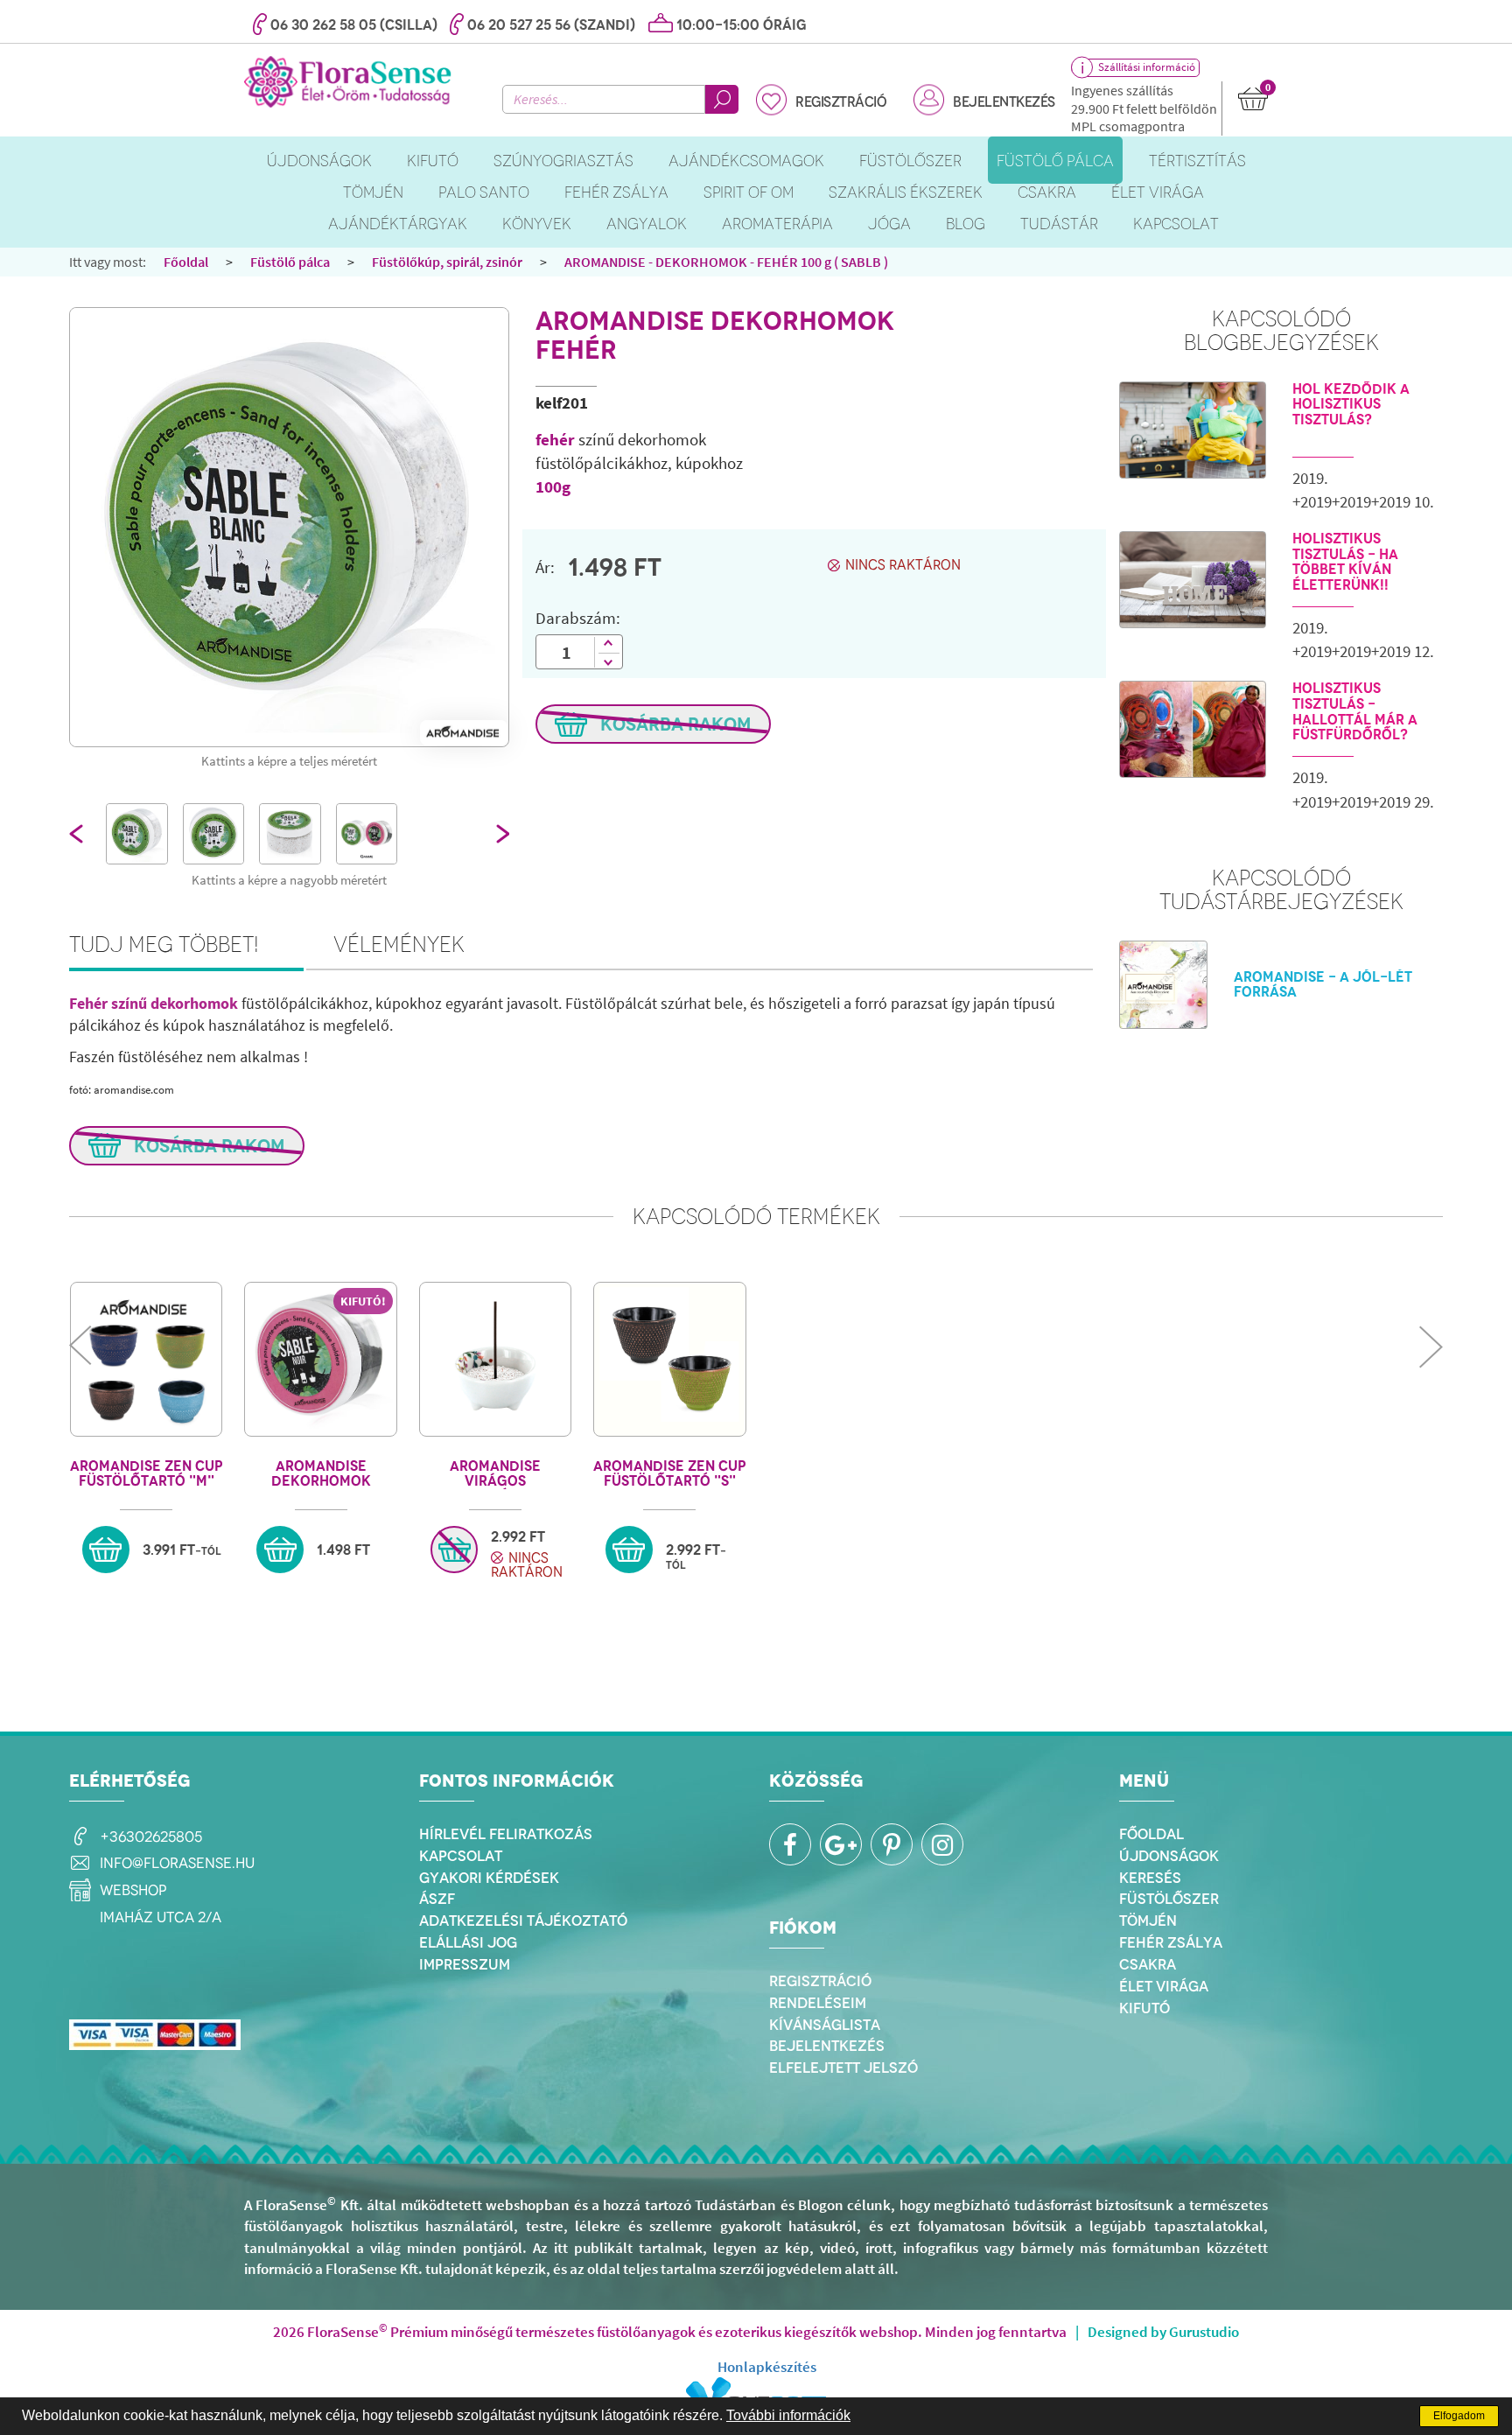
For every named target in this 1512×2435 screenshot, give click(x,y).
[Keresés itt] (722, 99)
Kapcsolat (461, 1856)
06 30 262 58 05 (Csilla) (354, 25)
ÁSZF (437, 1899)
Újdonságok (1169, 1856)
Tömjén (1148, 1921)
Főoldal (186, 262)
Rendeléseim (818, 2003)
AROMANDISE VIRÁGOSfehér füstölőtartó (495, 1474)
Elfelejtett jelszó (843, 2068)
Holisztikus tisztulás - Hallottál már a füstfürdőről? (1355, 711)
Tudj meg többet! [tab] (164, 944)
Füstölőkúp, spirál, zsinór (447, 262)
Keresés (1150, 1878)
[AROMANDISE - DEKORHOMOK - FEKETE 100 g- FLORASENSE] (320, 1359)
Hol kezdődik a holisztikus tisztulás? (1351, 405)
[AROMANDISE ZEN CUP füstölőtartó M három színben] (146, 1359)
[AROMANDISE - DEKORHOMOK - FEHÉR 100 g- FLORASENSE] (289, 527)
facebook (790, 1844)
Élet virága (1164, 1986)
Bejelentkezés (1004, 102)
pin (892, 1844)
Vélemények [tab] (399, 944)
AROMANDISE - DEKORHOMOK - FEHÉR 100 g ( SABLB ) (726, 262)
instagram (942, 1844)
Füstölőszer (1169, 1899)
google (841, 1844)
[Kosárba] (106, 1550)
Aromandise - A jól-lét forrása (1323, 985)
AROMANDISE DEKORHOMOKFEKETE (321, 1474)
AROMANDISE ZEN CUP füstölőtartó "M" (146, 1474)
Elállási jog (468, 1942)
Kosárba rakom (674, 724)
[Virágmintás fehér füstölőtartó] (495, 1359)
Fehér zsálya (1171, 1942)
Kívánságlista (825, 2025)
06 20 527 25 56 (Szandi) (551, 25)
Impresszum (465, 1964)
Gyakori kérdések (489, 1878)
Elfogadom (1459, 2416)
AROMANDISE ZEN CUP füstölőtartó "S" (669, 1474)
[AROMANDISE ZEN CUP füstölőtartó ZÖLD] (669, 1359)
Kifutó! (363, 1301)
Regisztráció (841, 102)
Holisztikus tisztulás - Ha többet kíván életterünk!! (1345, 562)
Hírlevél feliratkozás (506, 1834)
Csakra (1148, 1964)
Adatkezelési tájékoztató (523, 1921)
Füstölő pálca (290, 262)
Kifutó (1144, 2008)
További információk (788, 2415)
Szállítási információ (1147, 67)
